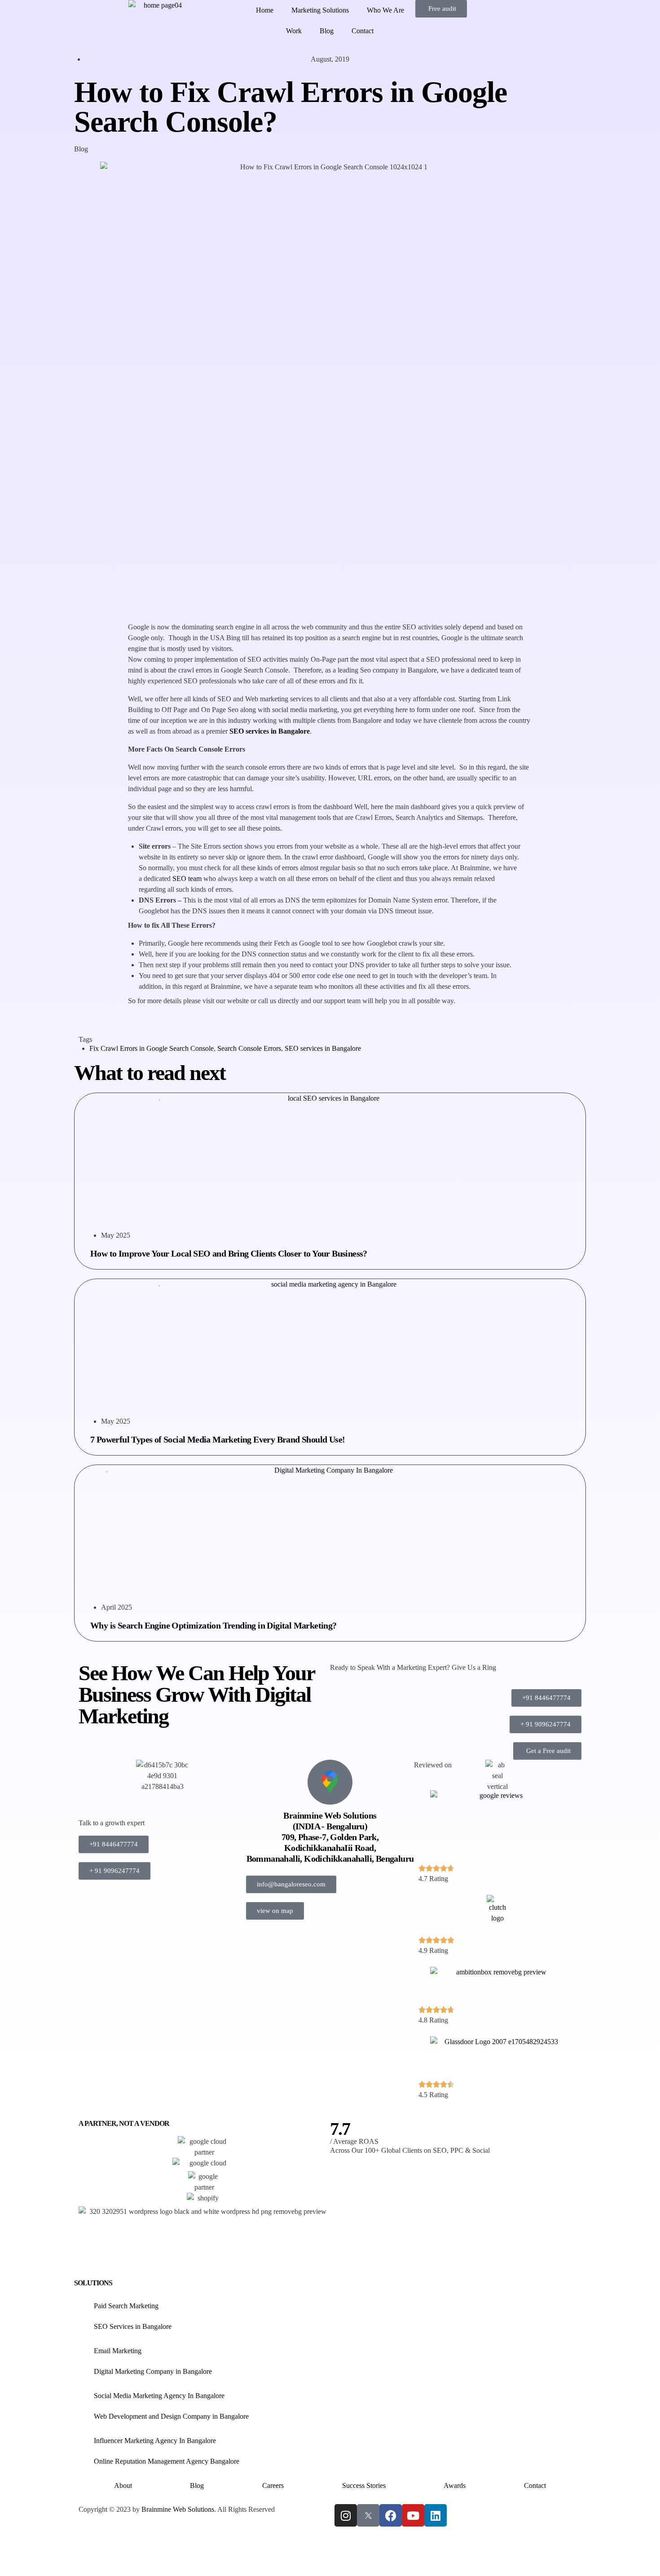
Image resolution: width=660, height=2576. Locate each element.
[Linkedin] (436, 2515)
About (123, 2485)
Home (265, 10)
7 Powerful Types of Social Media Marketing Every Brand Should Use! (218, 1439)
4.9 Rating (433, 1950)
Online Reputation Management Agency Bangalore (167, 2461)
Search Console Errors (249, 1048)
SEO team (187, 879)
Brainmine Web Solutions (178, 2509)
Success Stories (364, 2485)
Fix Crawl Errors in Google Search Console (152, 1048)
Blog (327, 31)
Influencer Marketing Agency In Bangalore (155, 2441)
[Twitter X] (368, 2515)
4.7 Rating (433, 1879)
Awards (455, 2485)
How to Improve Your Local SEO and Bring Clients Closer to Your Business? (229, 1253)
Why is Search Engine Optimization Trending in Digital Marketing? (213, 1625)
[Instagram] (346, 2515)
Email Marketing (118, 2351)
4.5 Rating (433, 2095)
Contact (363, 31)
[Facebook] (391, 2515)
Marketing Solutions (320, 10)
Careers (273, 2485)
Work (294, 31)
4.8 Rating (433, 2020)
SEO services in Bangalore (323, 1048)
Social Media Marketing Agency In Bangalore (159, 2396)
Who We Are (385, 10)
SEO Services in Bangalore (133, 2326)
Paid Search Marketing (126, 2306)
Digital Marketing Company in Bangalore (153, 2371)
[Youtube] (413, 2515)
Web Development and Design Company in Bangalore (171, 2416)
